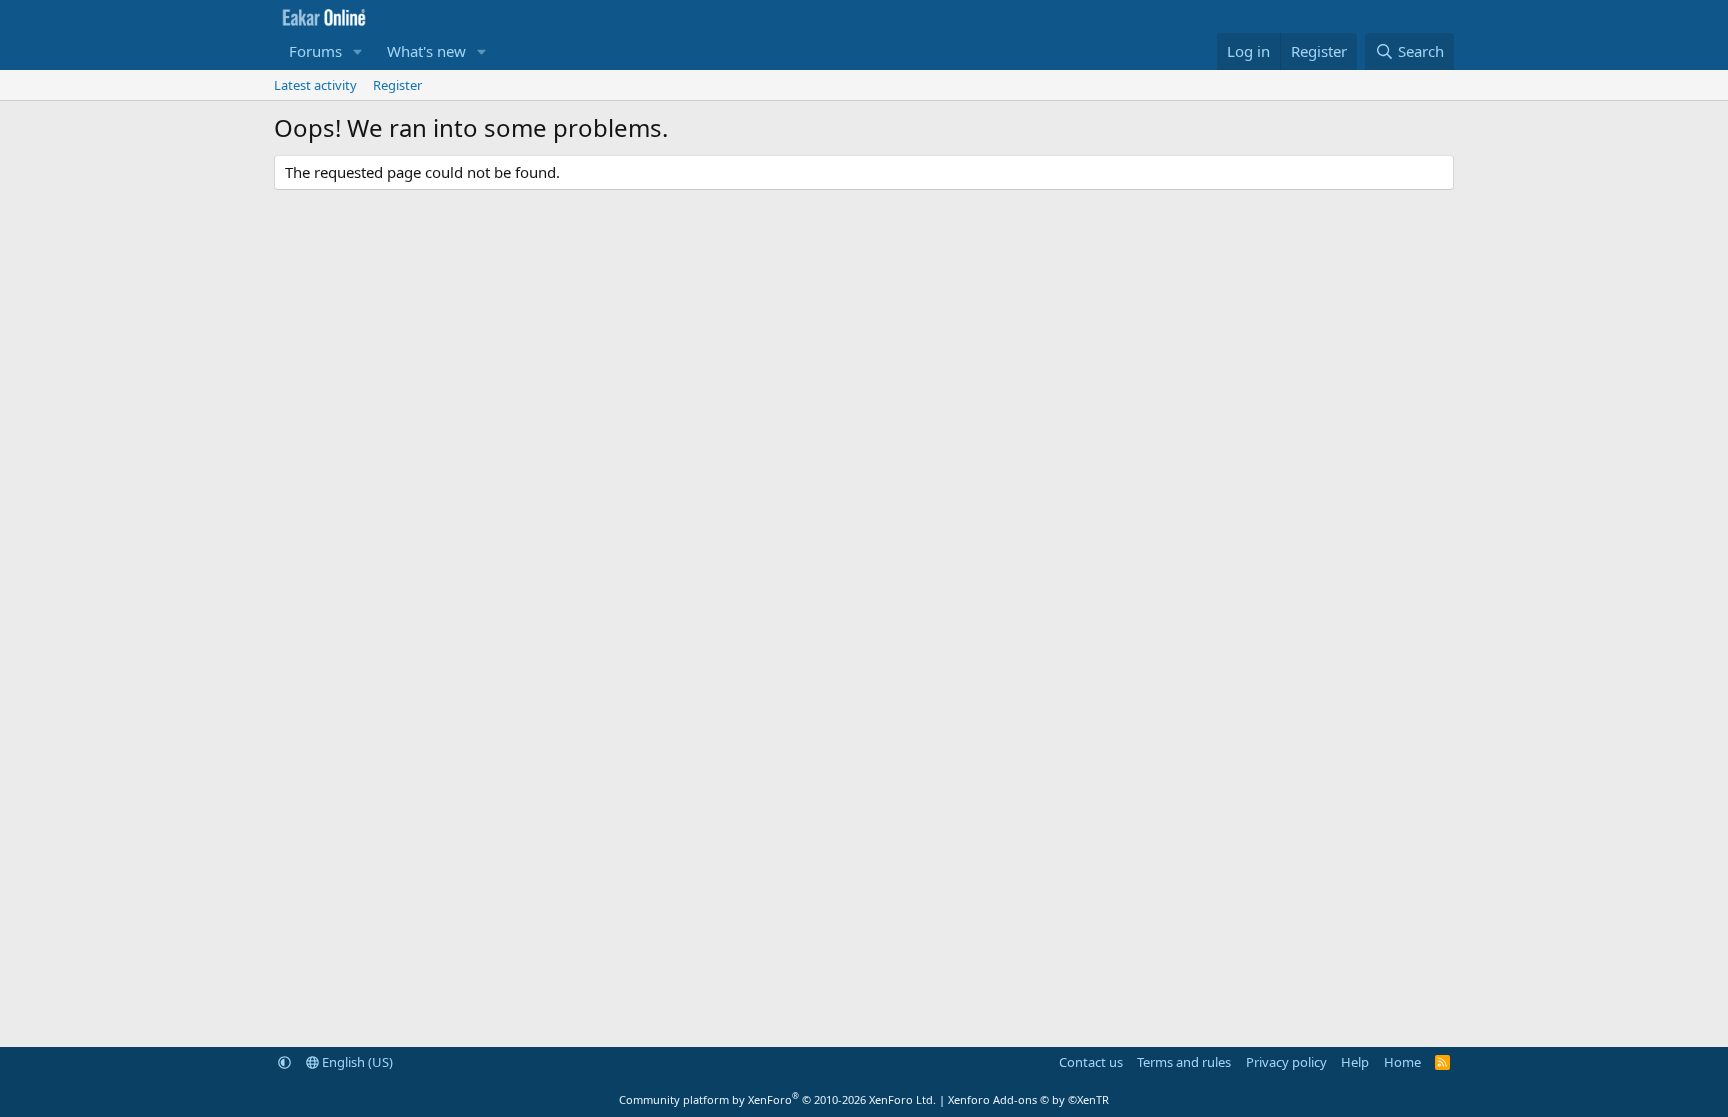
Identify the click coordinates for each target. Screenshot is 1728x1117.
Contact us (1091, 1062)
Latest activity (315, 85)
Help (1355, 1062)
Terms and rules (1184, 1062)
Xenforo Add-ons (1028, 1099)
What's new (426, 51)
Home (1402, 1062)
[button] (358, 51)
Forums (315, 51)
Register (397, 85)
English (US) (356, 1062)
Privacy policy (1286, 1062)
